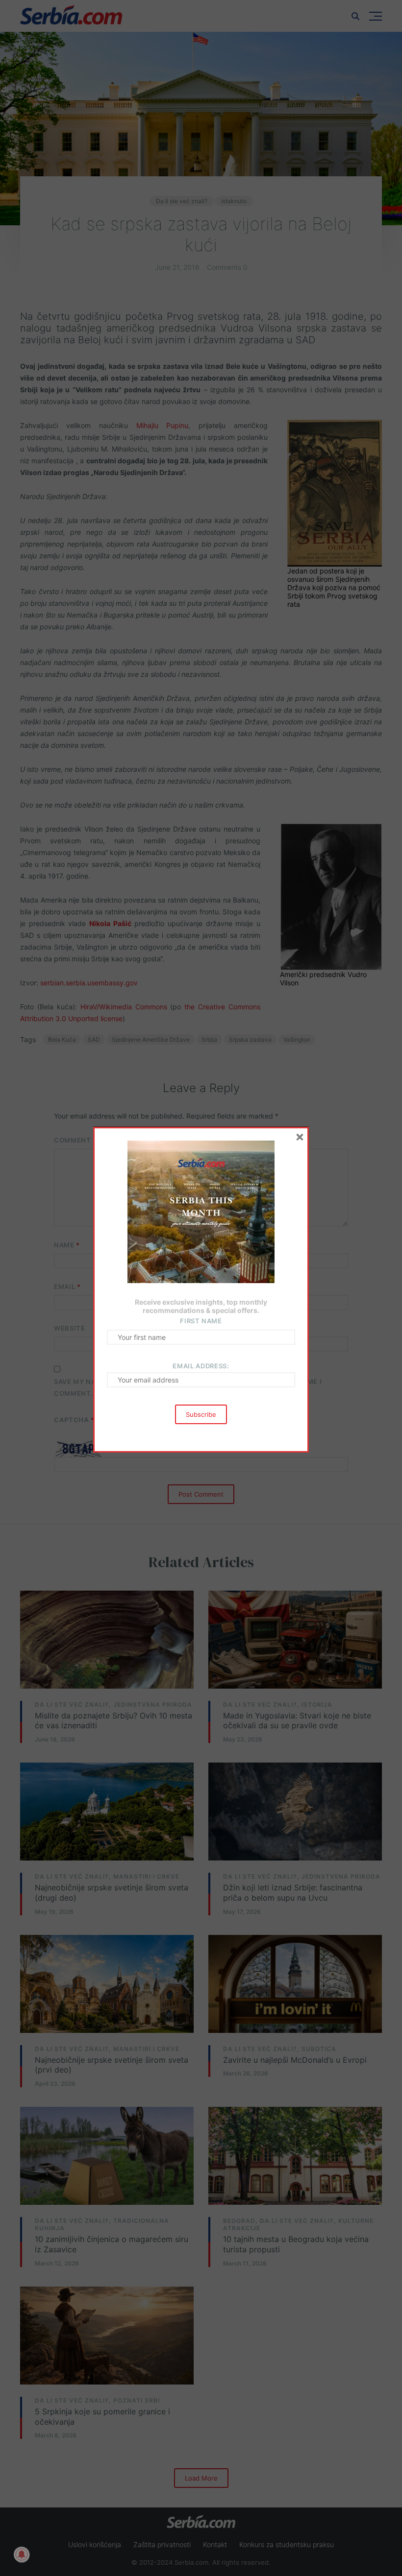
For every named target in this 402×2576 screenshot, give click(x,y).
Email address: (201, 1366)
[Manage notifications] (22, 2554)
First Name (201, 1321)
